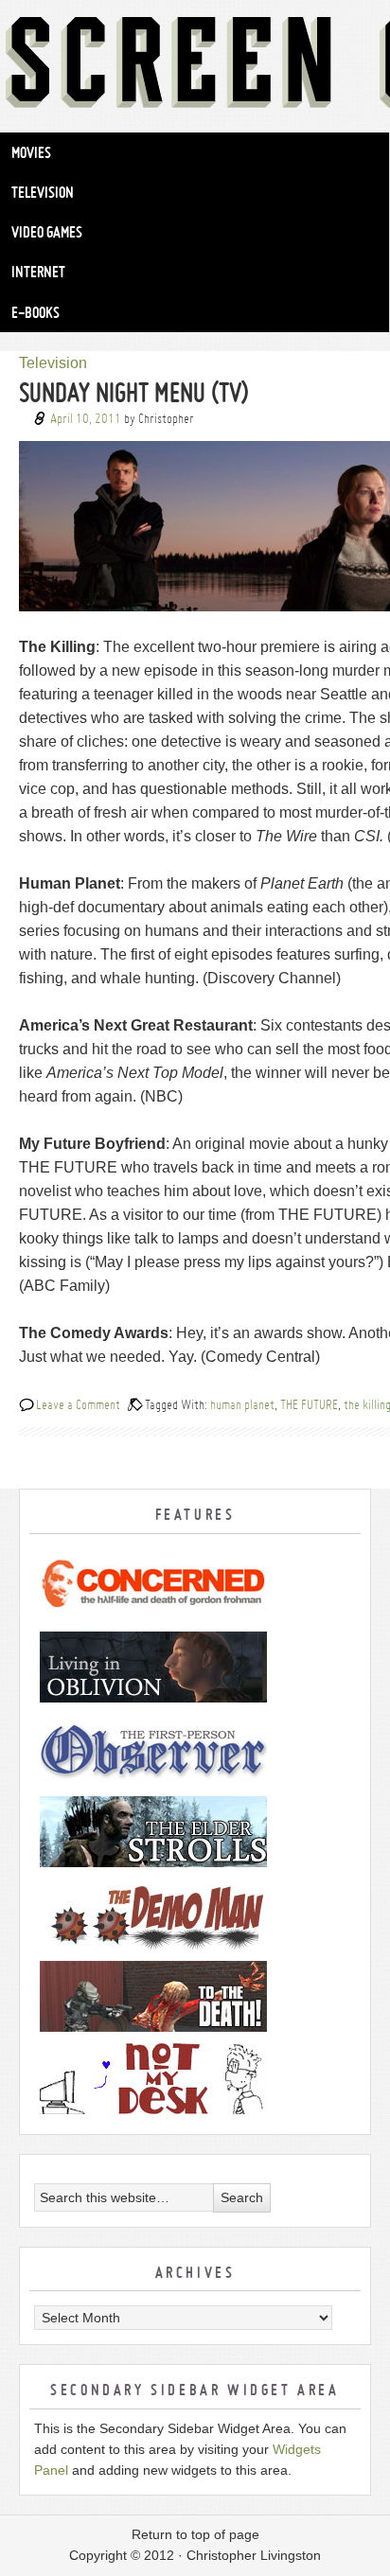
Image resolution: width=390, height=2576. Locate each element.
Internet (38, 272)
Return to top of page (195, 2534)
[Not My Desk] (195, 2079)
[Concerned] (195, 1585)
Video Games (47, 232)
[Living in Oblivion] (195, 1667)
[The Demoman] (195, 1914)
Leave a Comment (78, 1404)
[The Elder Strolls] (195, 1832)
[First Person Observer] (195, 1749)
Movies (31, 152)
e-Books (35, 312)
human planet (242, 1404)
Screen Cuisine (195, 66)
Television (43, 192)
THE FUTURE (309, 1404)
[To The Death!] (195, 1996)
